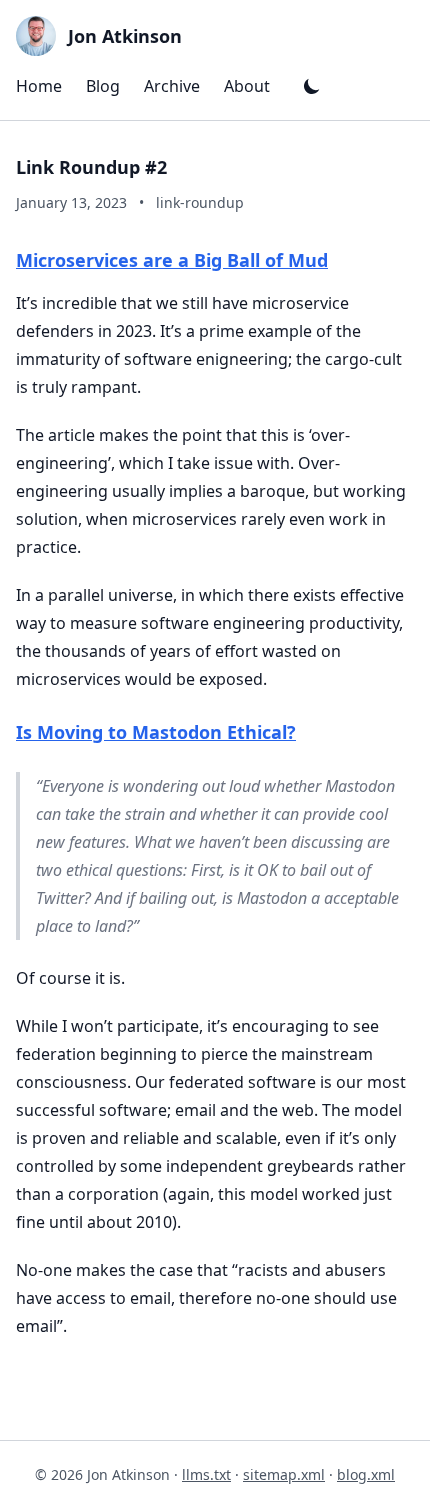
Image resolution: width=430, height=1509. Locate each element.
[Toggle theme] (312, 86)
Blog (103, 86)
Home (39, 86)
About (247, 86)
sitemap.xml (284, 1474)
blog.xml (366, 1474)
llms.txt (206, 1474)
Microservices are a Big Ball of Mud (172, 260)
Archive (172, 86)
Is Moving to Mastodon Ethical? (156, 732)
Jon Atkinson (125, 36)
